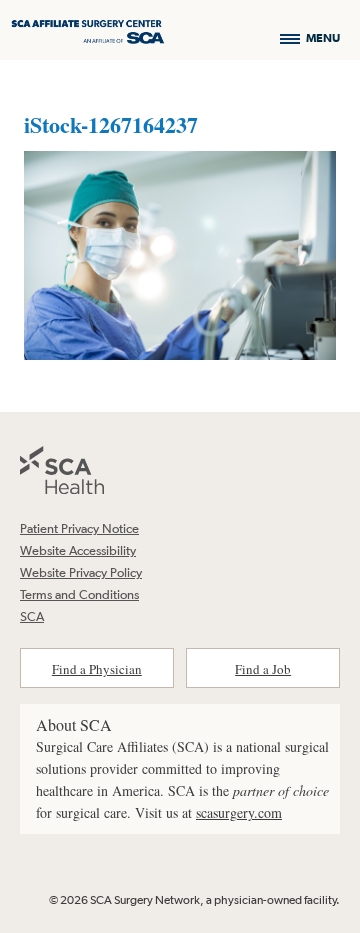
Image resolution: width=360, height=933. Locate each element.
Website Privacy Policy (81, 572)
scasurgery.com (239, 812)
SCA (32, 616)
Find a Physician (97, 669)
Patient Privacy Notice (79, 528)
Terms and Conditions (79, 594)
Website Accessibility (78, 550)
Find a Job (263, 669)
